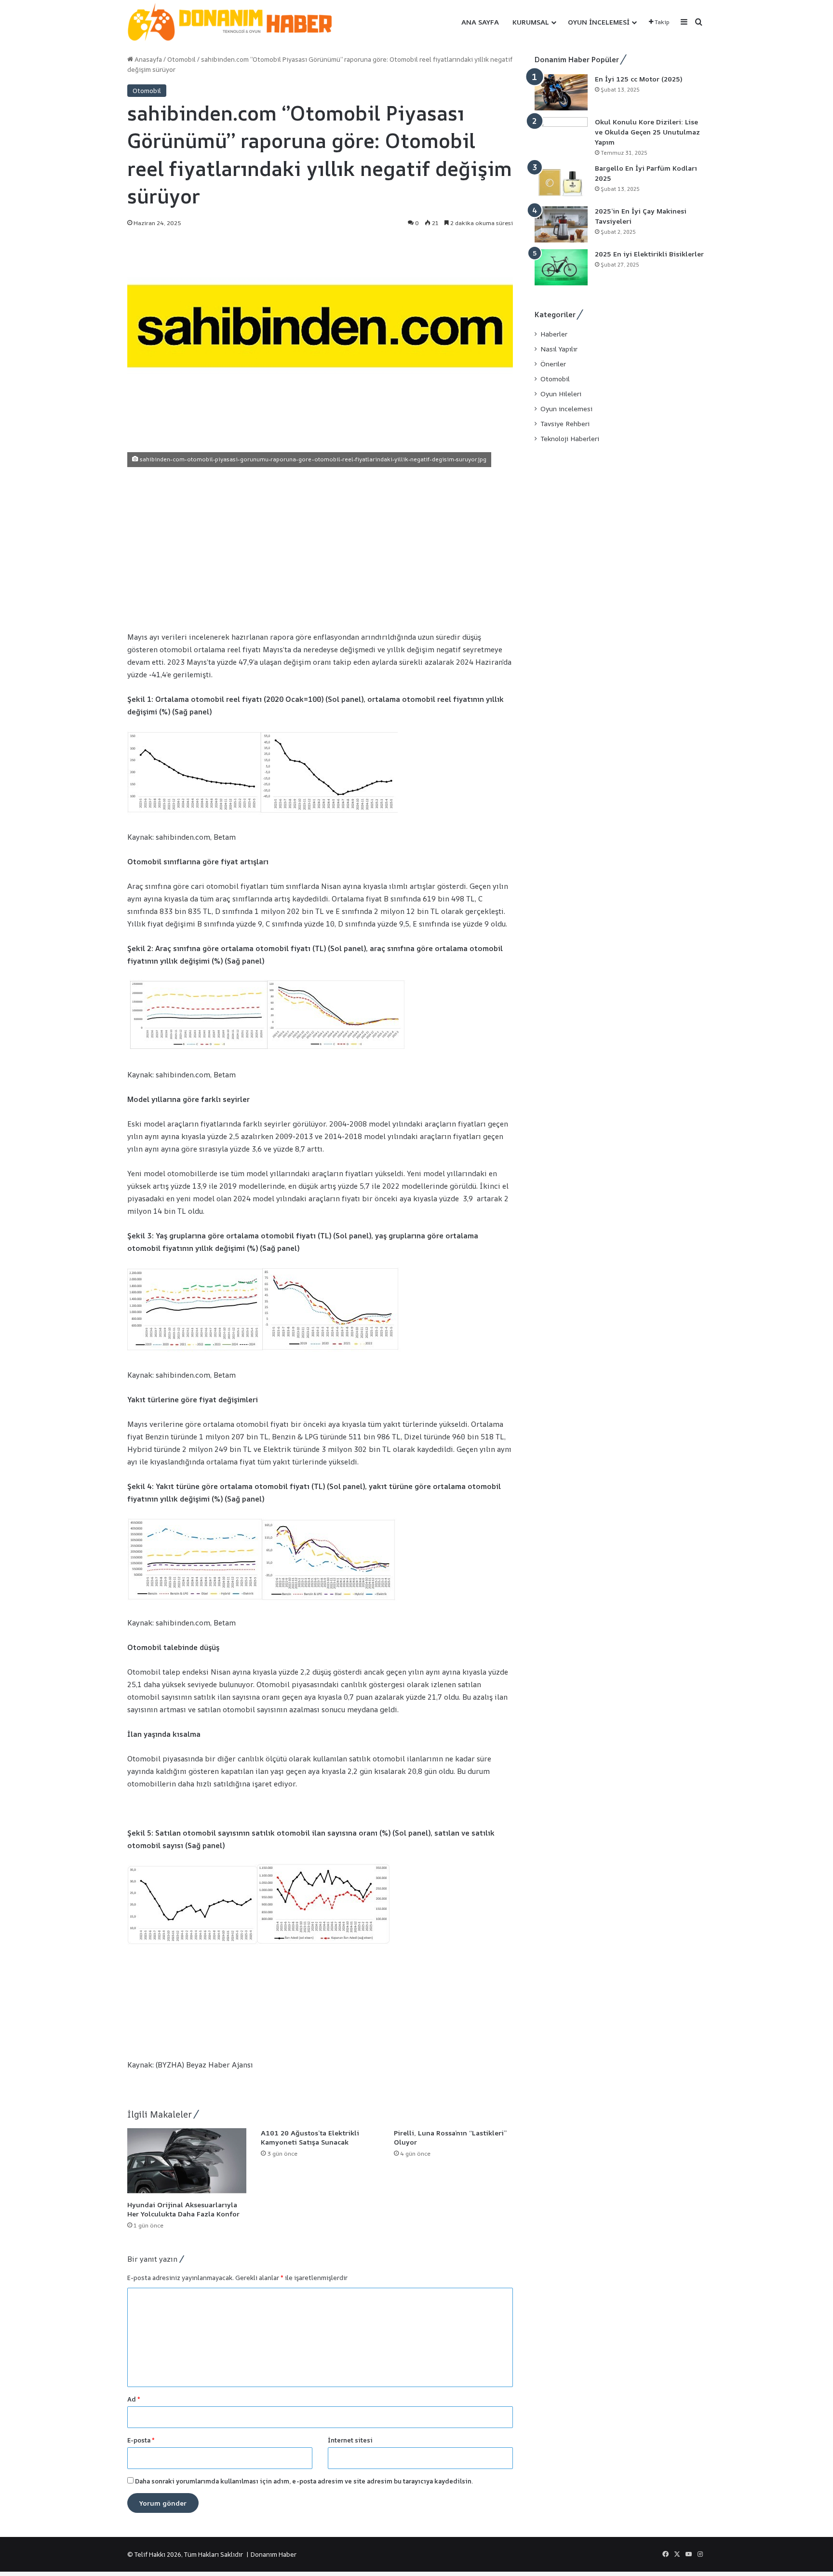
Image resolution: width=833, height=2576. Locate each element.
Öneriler (553, 364)
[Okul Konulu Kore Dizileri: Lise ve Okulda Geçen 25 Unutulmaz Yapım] (561, 135)
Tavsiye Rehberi (565, 424)
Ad (134, 2399)
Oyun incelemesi (599, 22)
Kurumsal (531, 22)
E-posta (141, 2440)
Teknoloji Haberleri (570, 439)
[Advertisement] (320, 549)
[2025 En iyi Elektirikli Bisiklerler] (561, 267)
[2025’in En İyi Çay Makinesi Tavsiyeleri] (561, 224)
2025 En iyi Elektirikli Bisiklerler (649, 254)
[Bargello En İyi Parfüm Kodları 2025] (561, 181)
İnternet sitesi (350, 2440)
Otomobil (181, 59)
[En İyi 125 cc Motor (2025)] (561, 92)
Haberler (554, 334)
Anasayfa (148, 59)
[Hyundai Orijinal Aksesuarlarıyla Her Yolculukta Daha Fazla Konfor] (187, 2162)
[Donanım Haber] (236, 22)
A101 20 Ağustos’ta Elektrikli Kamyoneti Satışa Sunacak (310, 2137)
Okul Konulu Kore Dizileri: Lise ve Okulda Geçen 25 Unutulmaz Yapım (647, 132)
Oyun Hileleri (561, 394)
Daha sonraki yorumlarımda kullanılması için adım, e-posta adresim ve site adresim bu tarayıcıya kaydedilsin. (304, 2481)
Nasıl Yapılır (559, 349)
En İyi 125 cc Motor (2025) (638, 79)
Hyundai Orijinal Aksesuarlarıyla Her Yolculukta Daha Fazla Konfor (183, 2209)
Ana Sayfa (480, 22)
